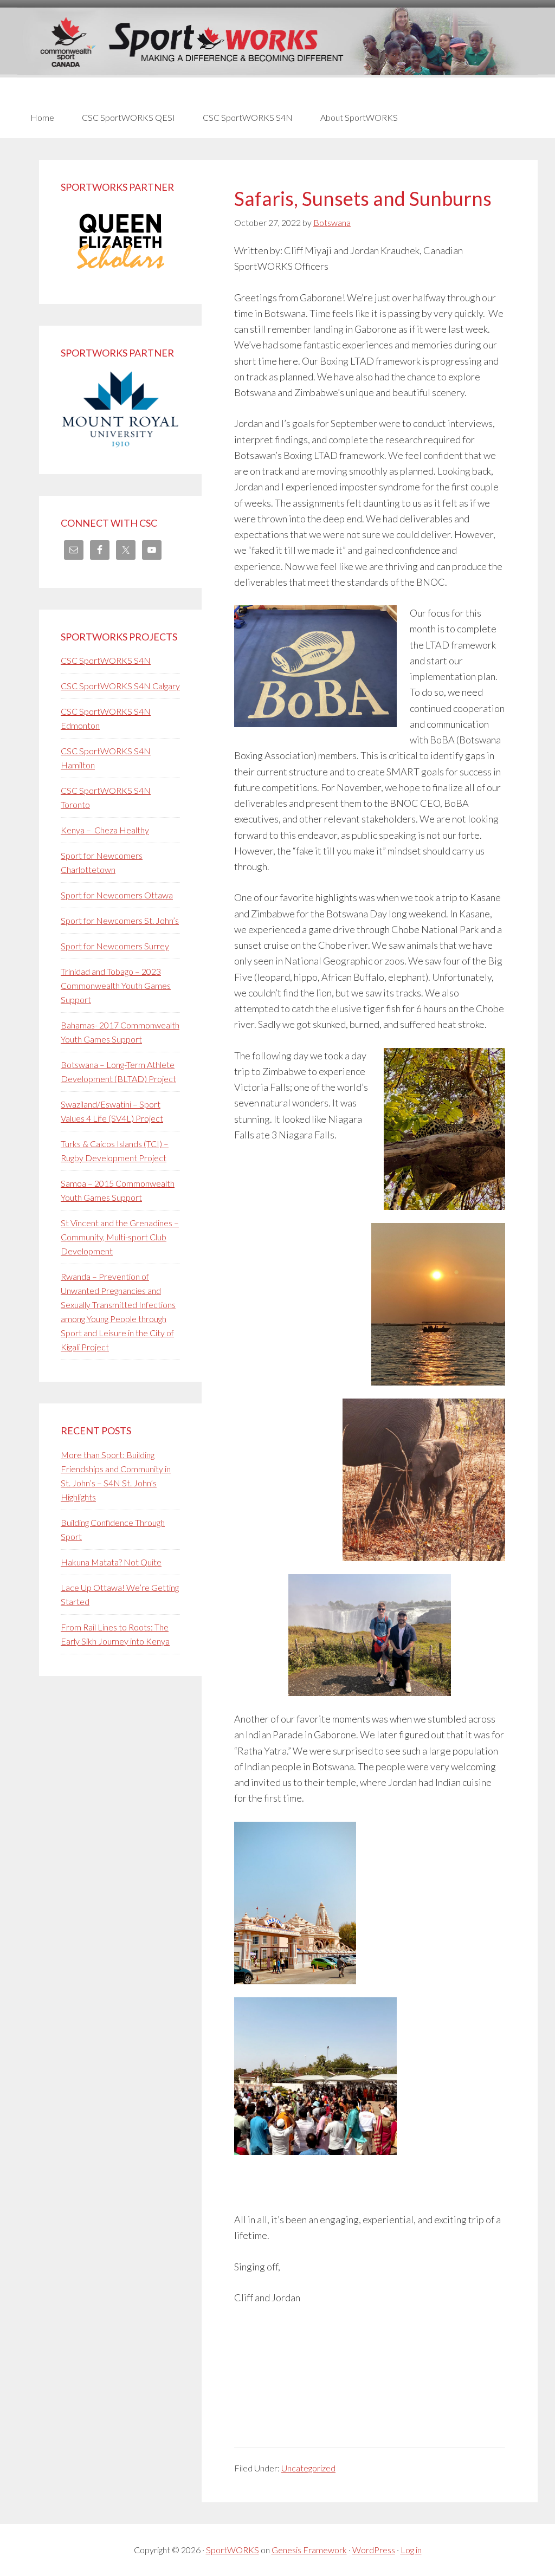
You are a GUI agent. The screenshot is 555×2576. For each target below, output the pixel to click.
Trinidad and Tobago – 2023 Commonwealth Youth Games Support (116, 985)
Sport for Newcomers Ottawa (117, 895)
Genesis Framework (309, 2550)
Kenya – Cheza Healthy (105, 830)
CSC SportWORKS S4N (106, 660)
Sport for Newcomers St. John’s (120, 920)
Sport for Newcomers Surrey (115, 946)
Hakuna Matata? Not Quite (111, 1562)
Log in (411, 2550)
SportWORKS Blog (277, 53)
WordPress (374, 2550)
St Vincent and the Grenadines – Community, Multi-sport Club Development (120, 1237)
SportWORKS (233, 2550)
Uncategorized (308, 2468)
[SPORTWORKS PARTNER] (120, 275)
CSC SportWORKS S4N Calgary (120, 686)
